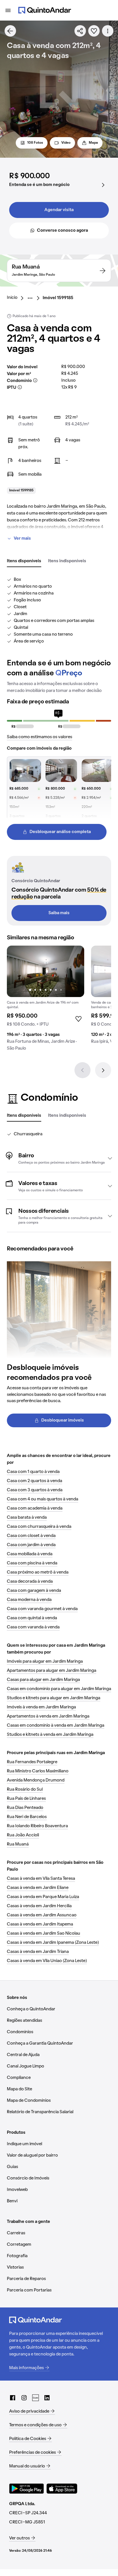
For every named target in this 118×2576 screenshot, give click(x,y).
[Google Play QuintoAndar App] (27, 2489)
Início (12, 298)
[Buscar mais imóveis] (10, 31)
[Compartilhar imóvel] (80, 31)
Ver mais (22, 539)
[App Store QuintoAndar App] (62, 2489)
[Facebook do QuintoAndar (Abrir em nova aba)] (13, 2398)
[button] (59, 1158)
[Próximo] (103, 1070)
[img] (46, 971)
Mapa (93, 143)
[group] (46, 1000)
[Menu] (8, 10)
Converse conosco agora (62, 231)
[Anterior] (82, 1070)
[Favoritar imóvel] (94, 31)
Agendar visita (59, 210)
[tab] (24, 561)
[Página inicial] (45, 10)
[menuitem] (17, 298)
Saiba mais (59, 913)
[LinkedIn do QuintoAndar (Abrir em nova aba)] (47, 2398)
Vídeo (66, 143)
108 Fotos (35, 143)
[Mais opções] (108, 31)
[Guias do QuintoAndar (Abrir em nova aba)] (36, 2398)
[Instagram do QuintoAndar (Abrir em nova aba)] (24, 2398)
